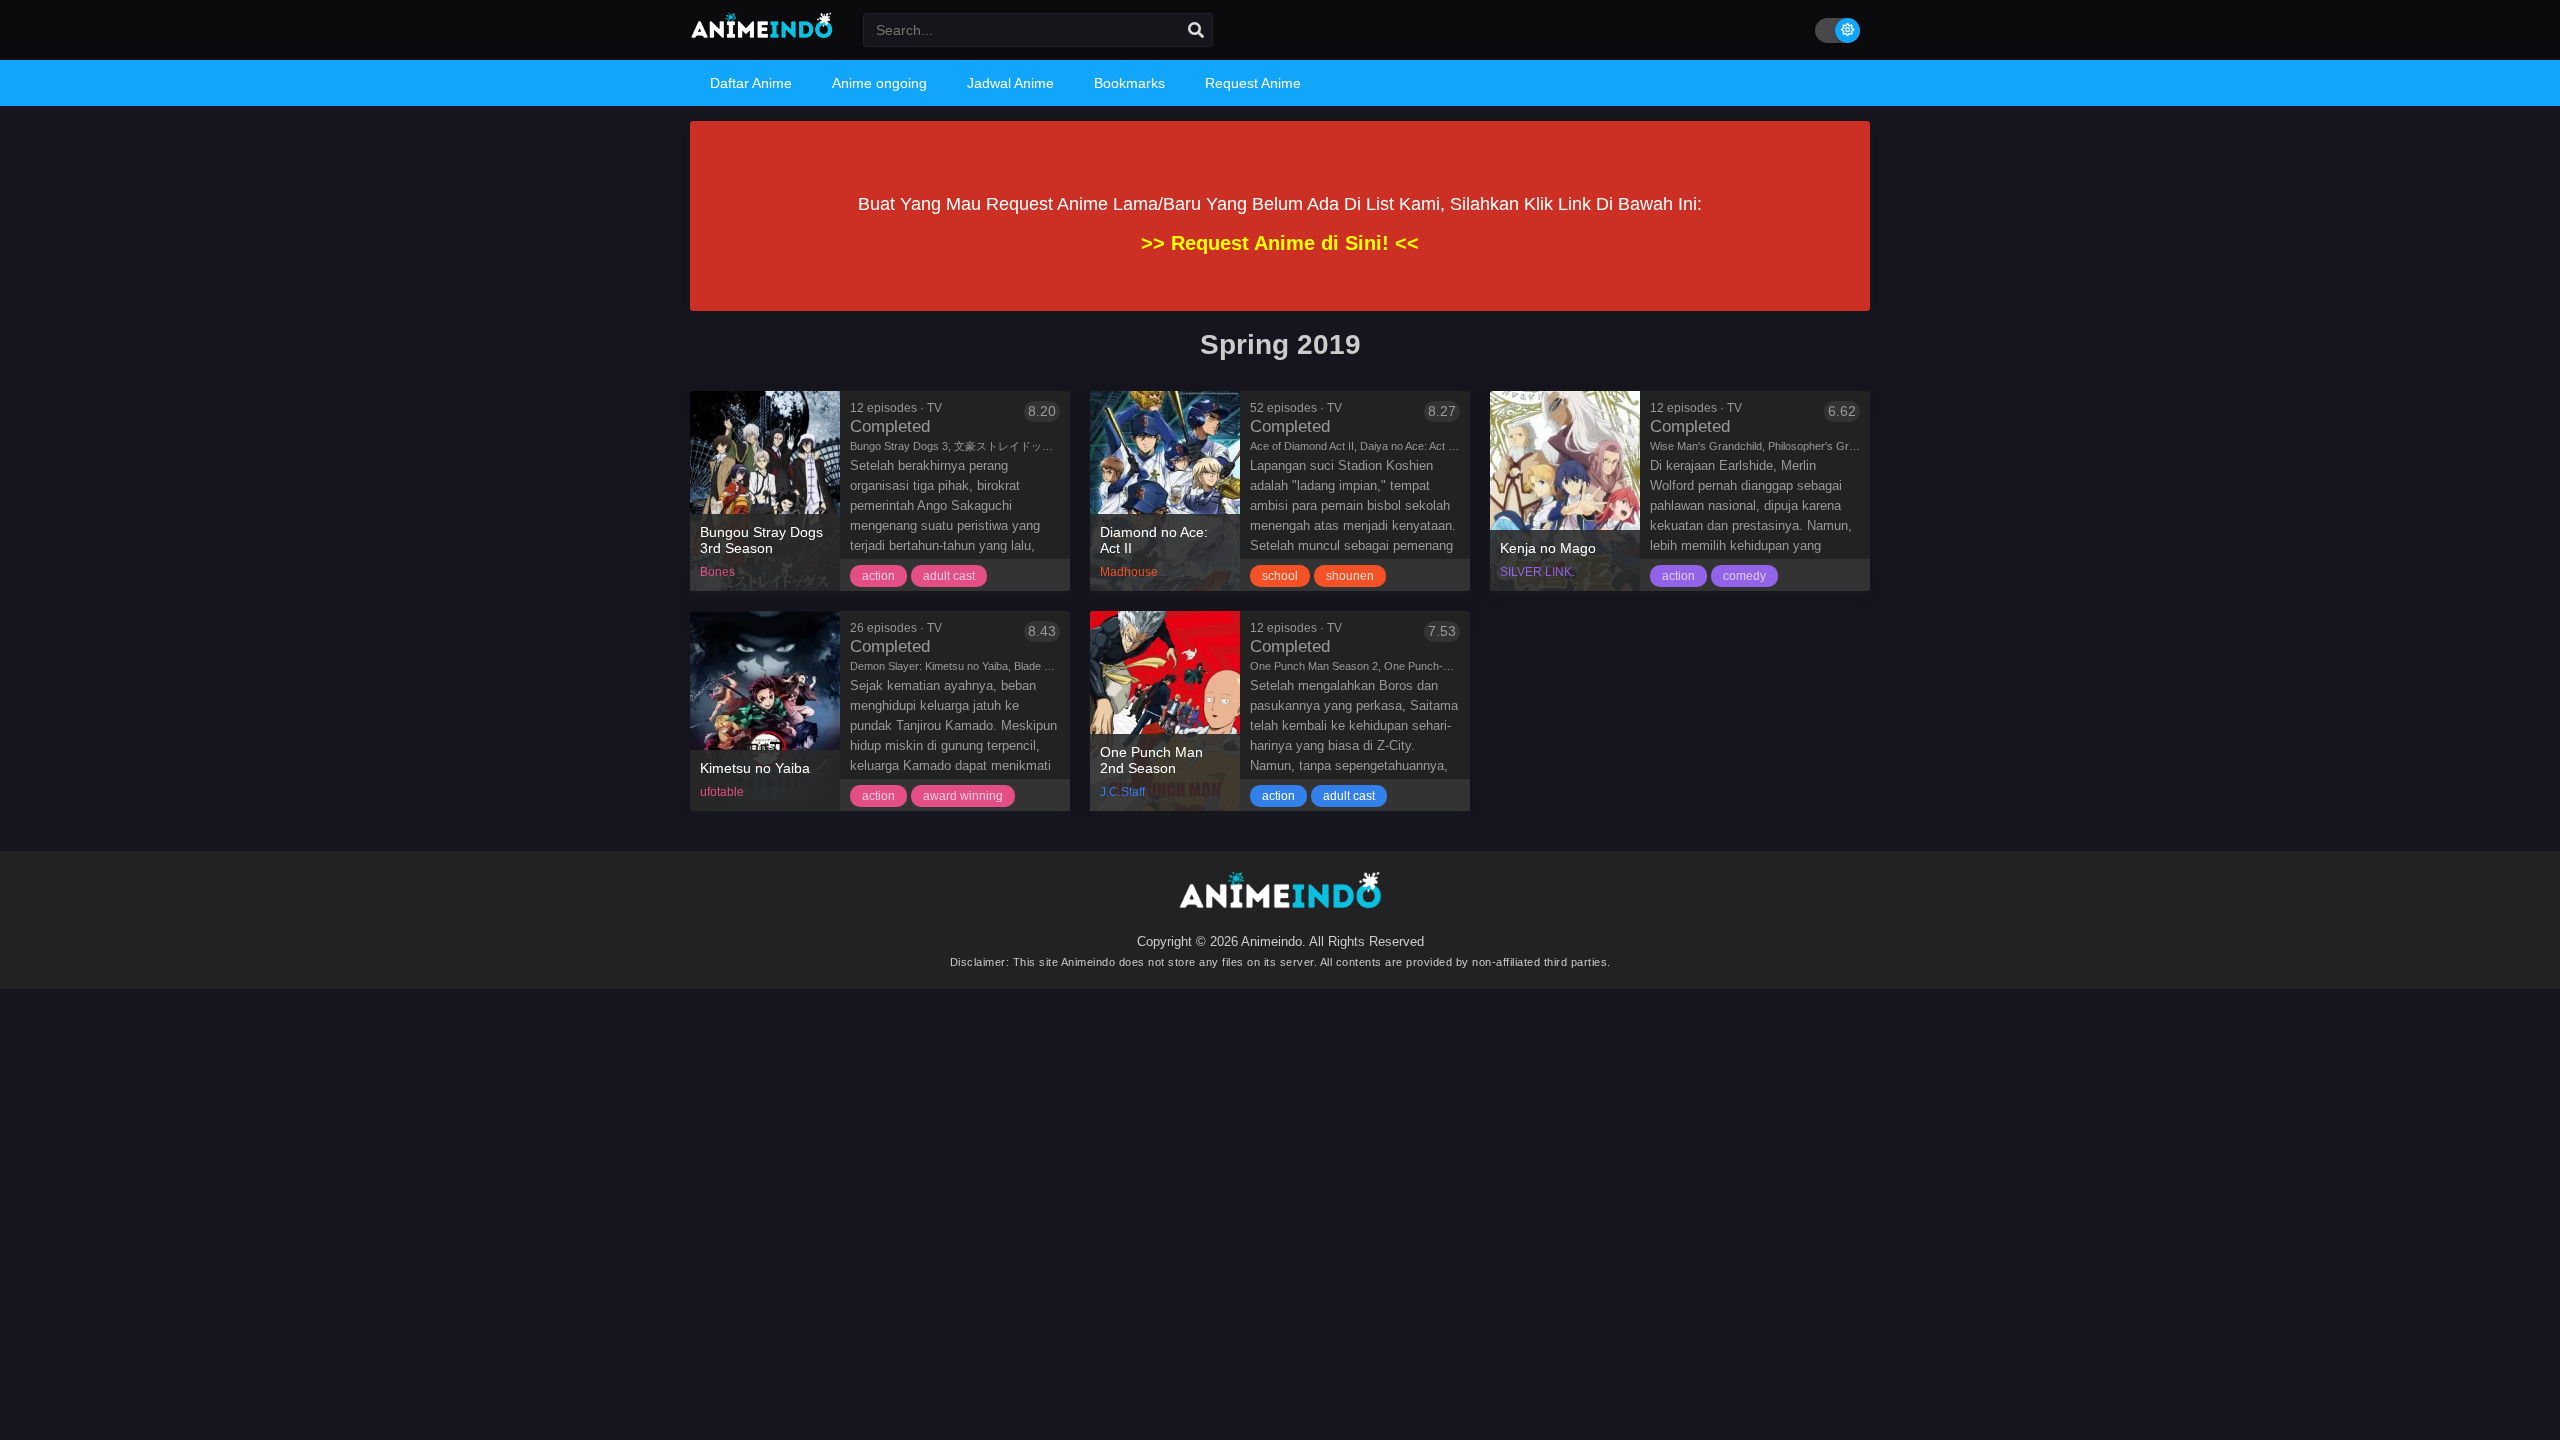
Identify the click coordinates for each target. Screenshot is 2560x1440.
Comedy (1744, 576)
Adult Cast (949, 576)
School (1280, 576)
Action (878, 576)
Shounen (1350, 576)
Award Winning (963, 796)
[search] (1196, 31)
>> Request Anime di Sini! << (1280, 243)
